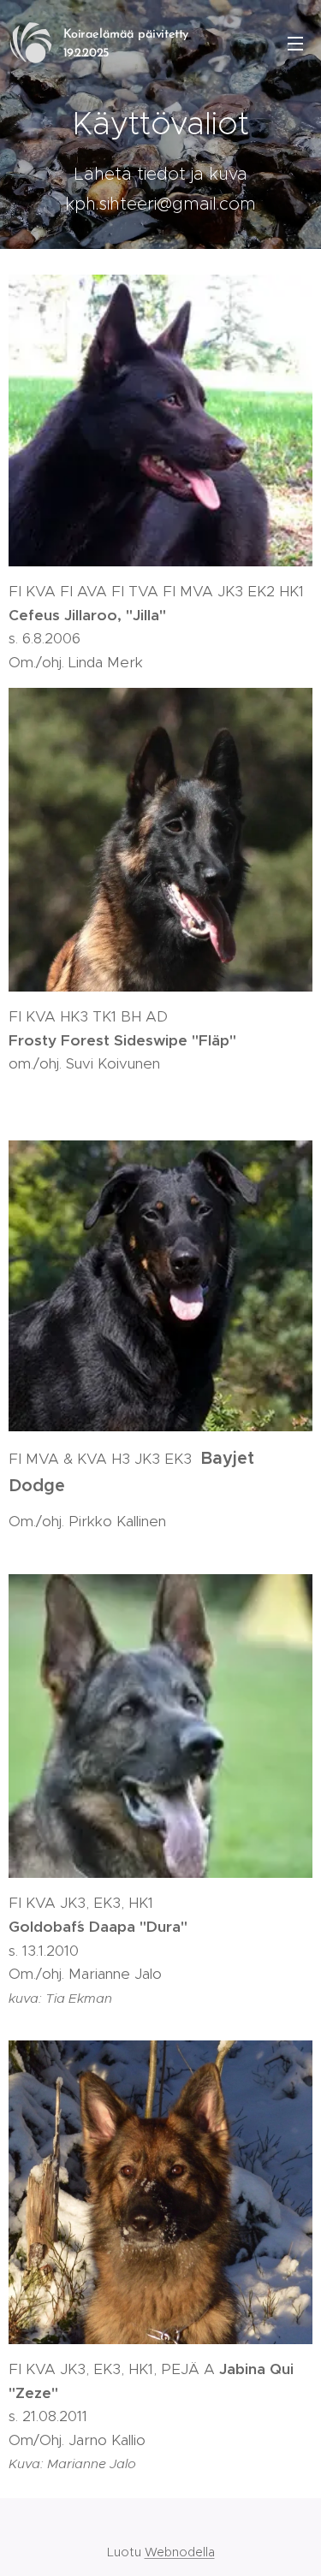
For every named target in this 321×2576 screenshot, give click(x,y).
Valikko (295, 43)
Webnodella (180, 2552)
